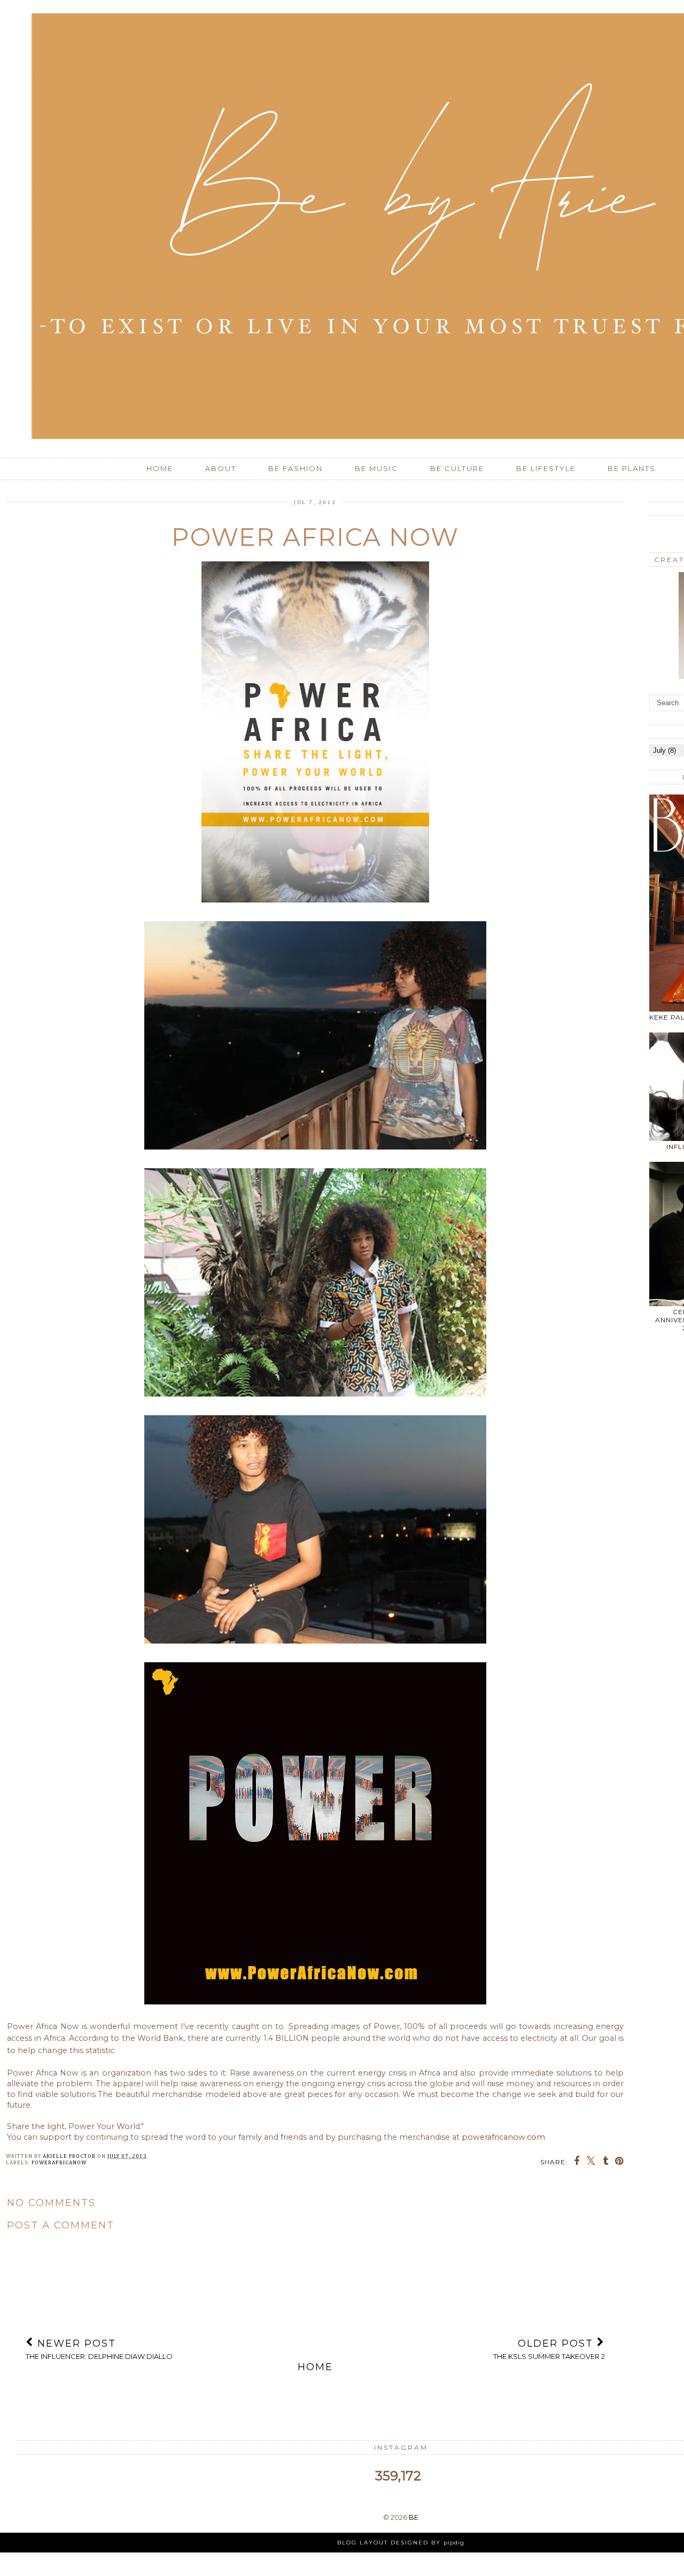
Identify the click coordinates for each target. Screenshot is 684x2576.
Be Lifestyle (546, 468)
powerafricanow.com (503, 2137)
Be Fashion (296, 468)
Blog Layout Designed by (401, 2543)
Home (160, 468)
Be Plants (632, 468)
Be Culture (457, 468)
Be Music (376, 468)
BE (414, 2517)
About (221, 468)
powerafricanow (59, 2163)
